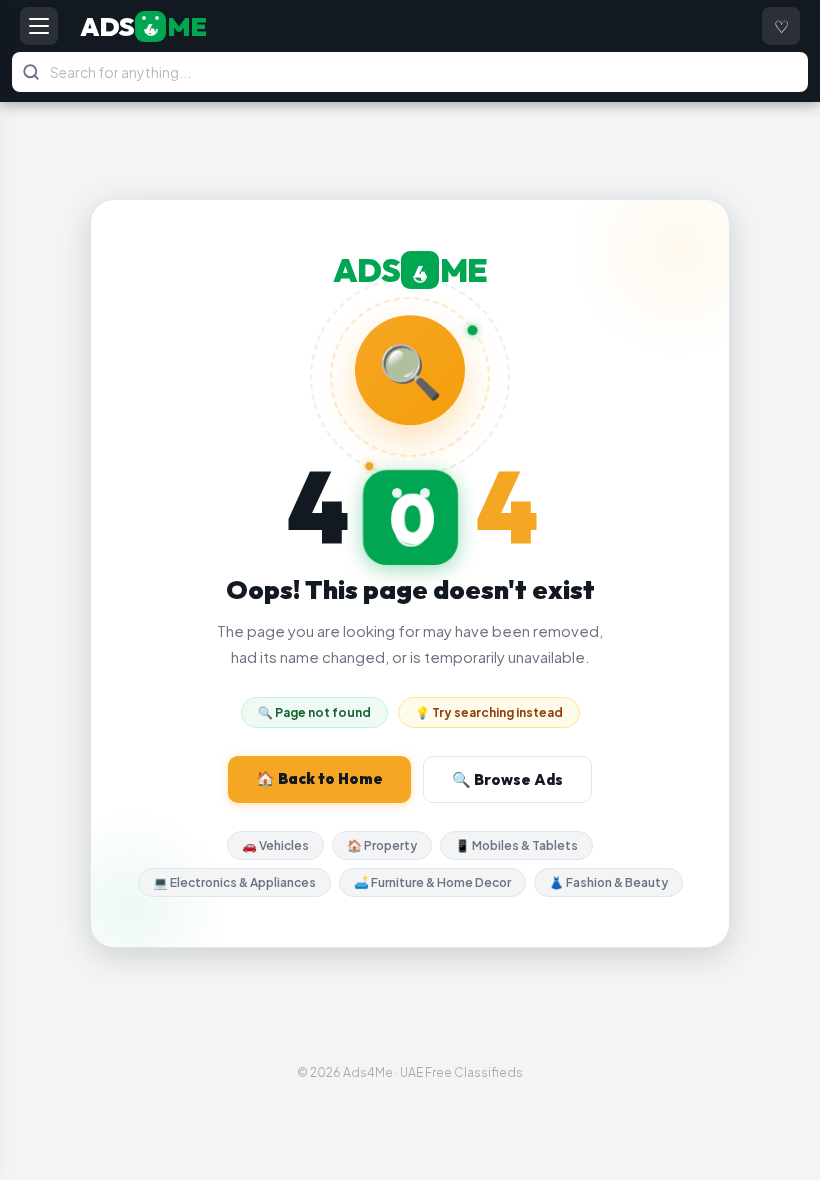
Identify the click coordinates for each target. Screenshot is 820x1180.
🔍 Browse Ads (507, 779)
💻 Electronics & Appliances (234, 882)
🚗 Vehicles (275, 845)
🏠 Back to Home (319, 778)
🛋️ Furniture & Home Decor (432, 882)
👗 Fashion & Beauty (608, 882)
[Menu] (39, 26)
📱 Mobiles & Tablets (516, 845)
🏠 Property (382, 845)
